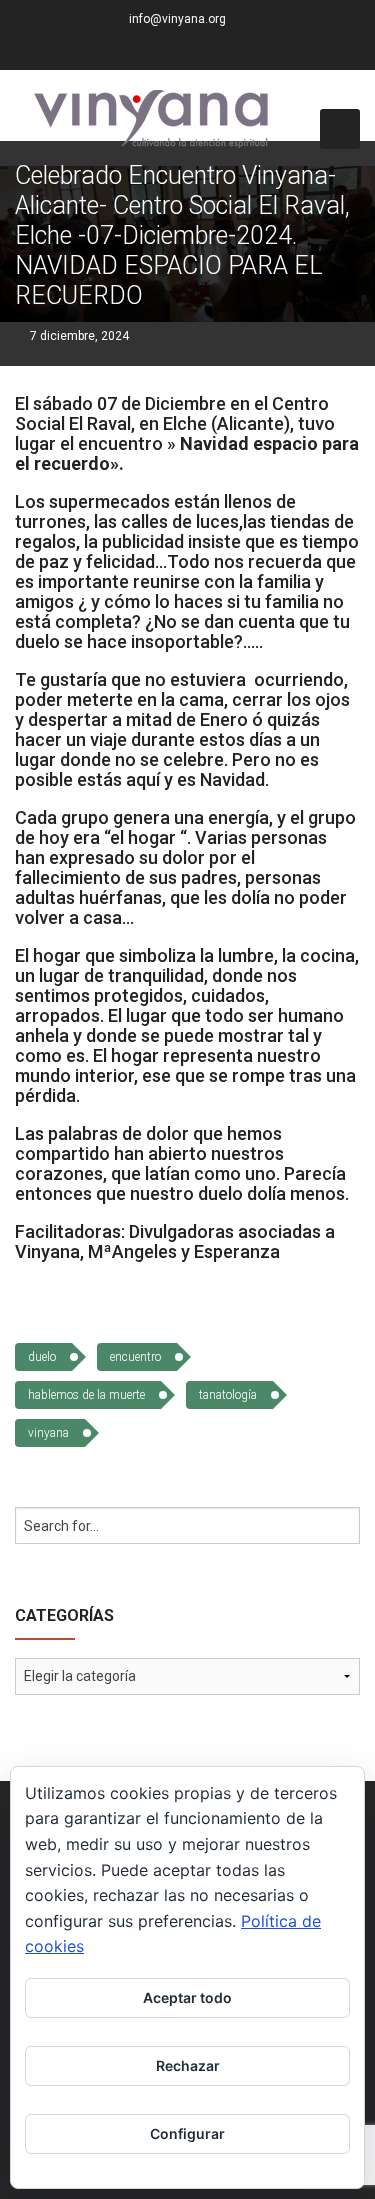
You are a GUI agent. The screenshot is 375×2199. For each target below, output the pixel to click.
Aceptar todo (187, 1997)
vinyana (48, 1433)
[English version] (244, 51)
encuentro (135, 1357)
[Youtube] (219, 51)
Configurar (187, 2133)
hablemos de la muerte (86, 1395)
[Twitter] (169, 51)
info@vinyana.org (177, 19)
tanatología (228, 1395)
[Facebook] (144, 51)
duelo (42, 1357)
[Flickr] (194, 51)
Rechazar (188, 2065)
